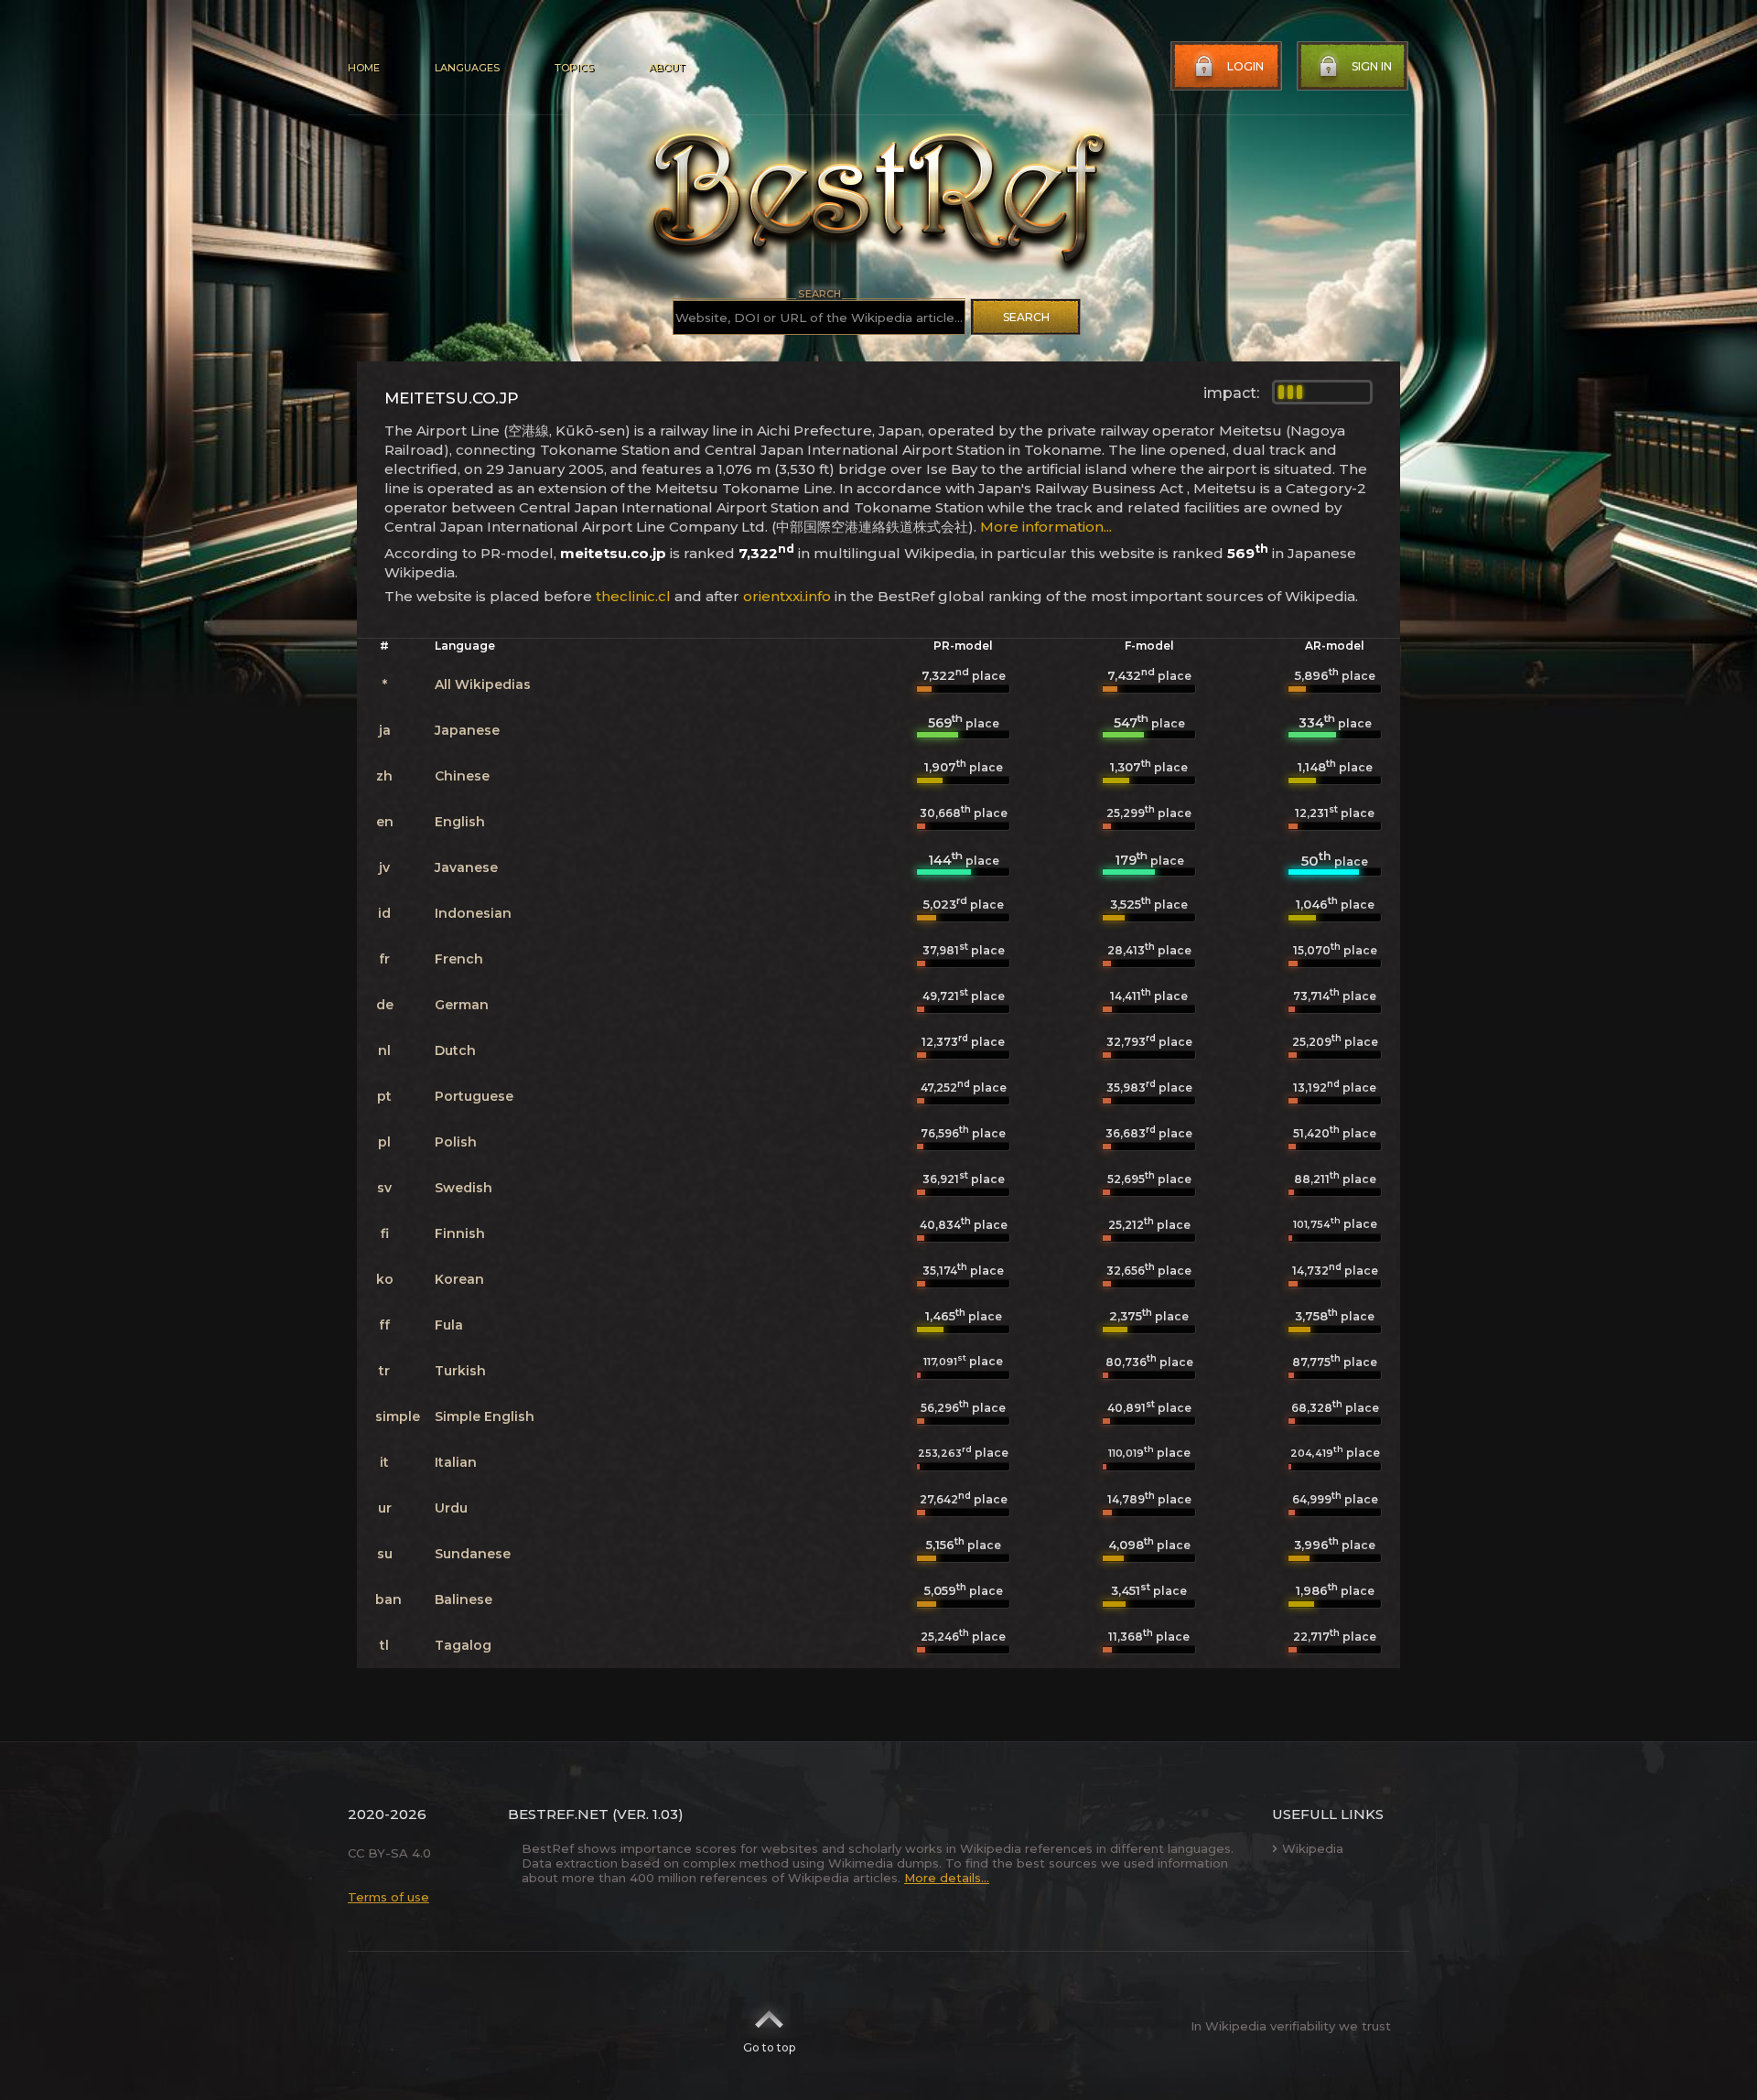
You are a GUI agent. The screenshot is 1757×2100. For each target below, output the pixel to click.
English (460, 822)
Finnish (460, 1233)
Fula (449, 1325)
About (666, 68)
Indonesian (473, 913)
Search (1026, 317)
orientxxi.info (787, 596)
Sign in (1372, 66)
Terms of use (388, 1897)
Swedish (464, 1188)
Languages (467, 68)
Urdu (451, 1508)
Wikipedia (1313, 1848)
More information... (1046, 527)
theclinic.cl (633, 596)
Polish (456, 1142)
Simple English (485, 1416)
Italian (456, 1462)
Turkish (460, 1371)
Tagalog (463, 1645)
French (459, 959)
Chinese (462, 776)
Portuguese (474, 1096)
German (462, 1005)
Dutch (455, 1050)
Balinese (464, 1599)
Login (1245, 66)
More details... (947, 1878)
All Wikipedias (483, 684)
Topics (574, 68)
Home (364, 68)
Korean (459, 1279)
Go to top (769, 2047)
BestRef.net (558, 1814)
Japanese (467, 730)
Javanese (466, 867)
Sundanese (473, 1554)
